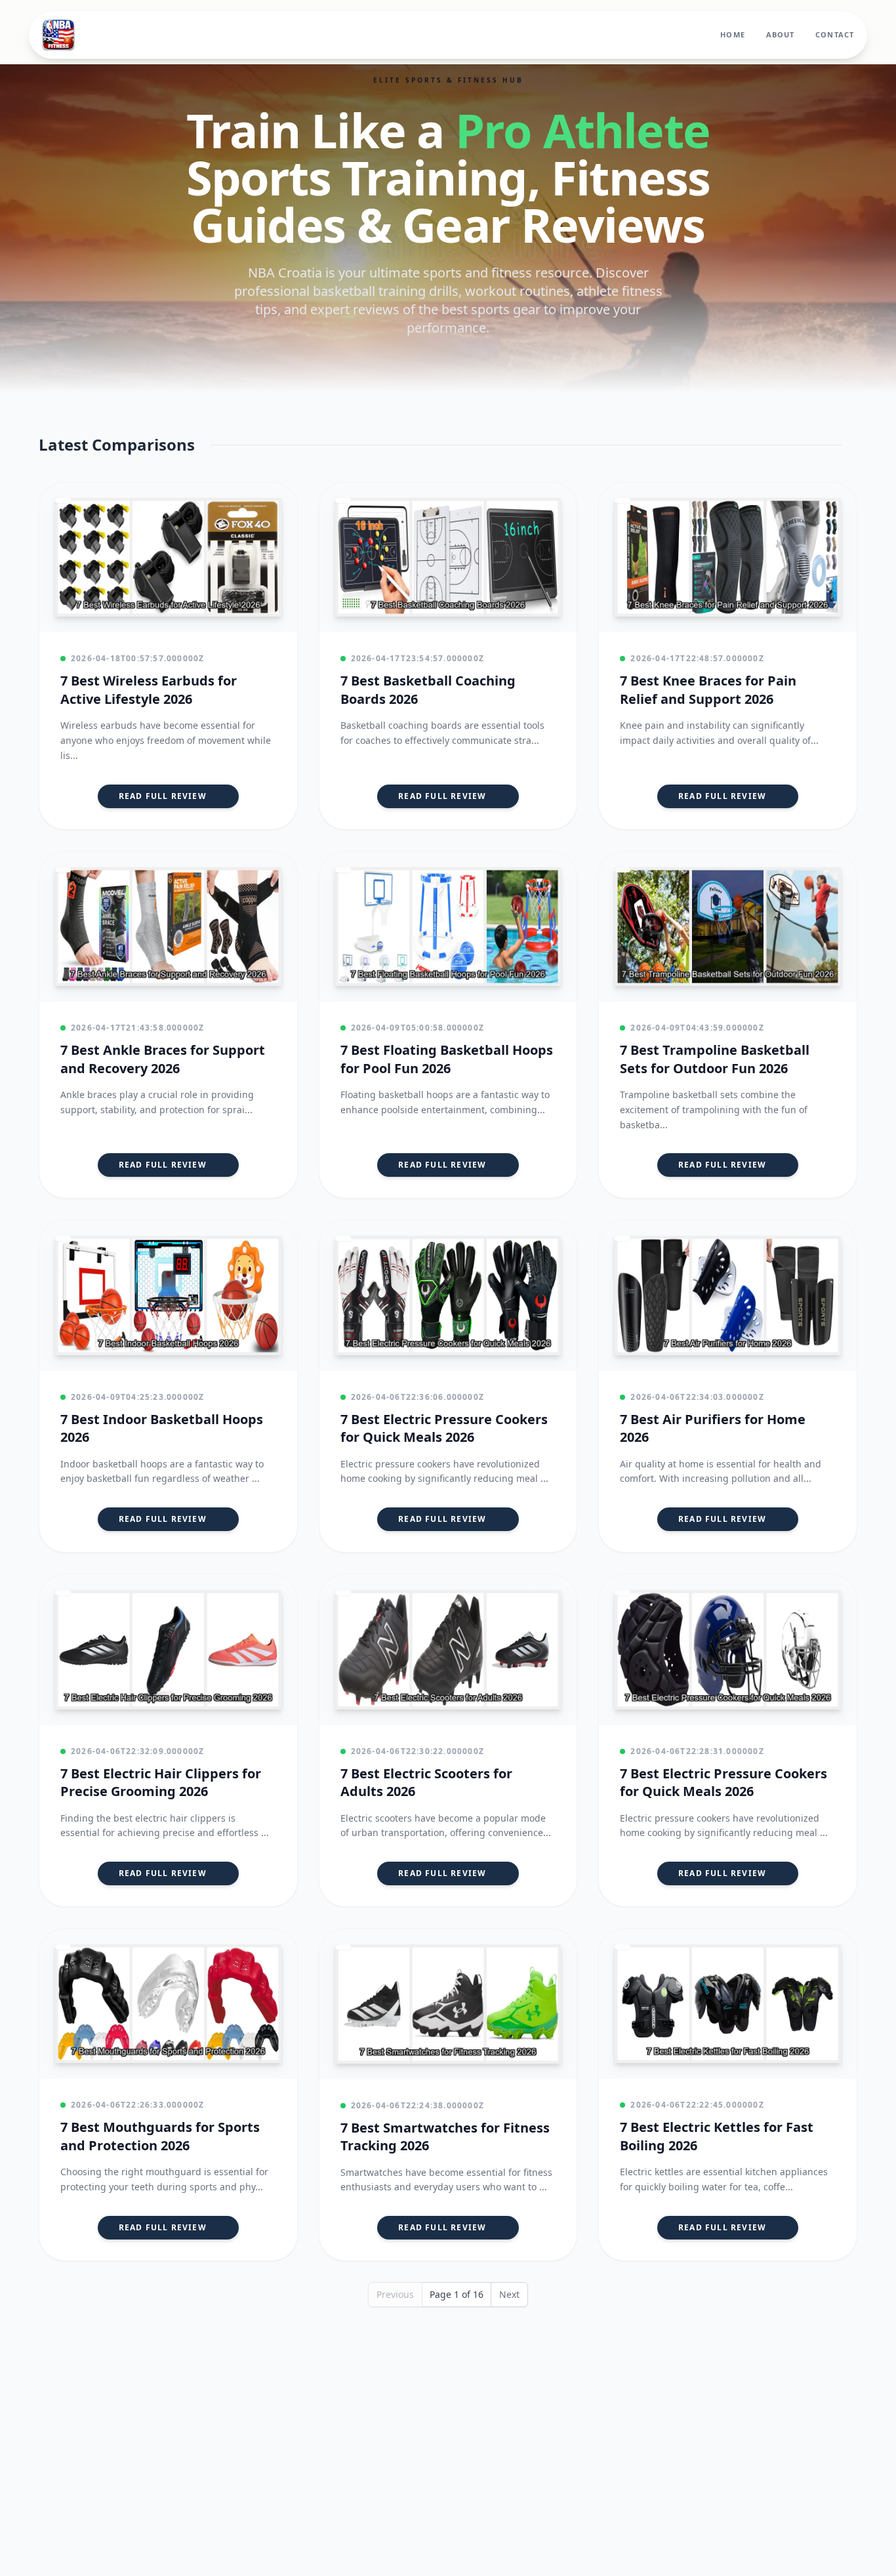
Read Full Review (163, 796)
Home (732, 34)
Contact (835, 34)
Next (509, 2294)
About (781, 34)
